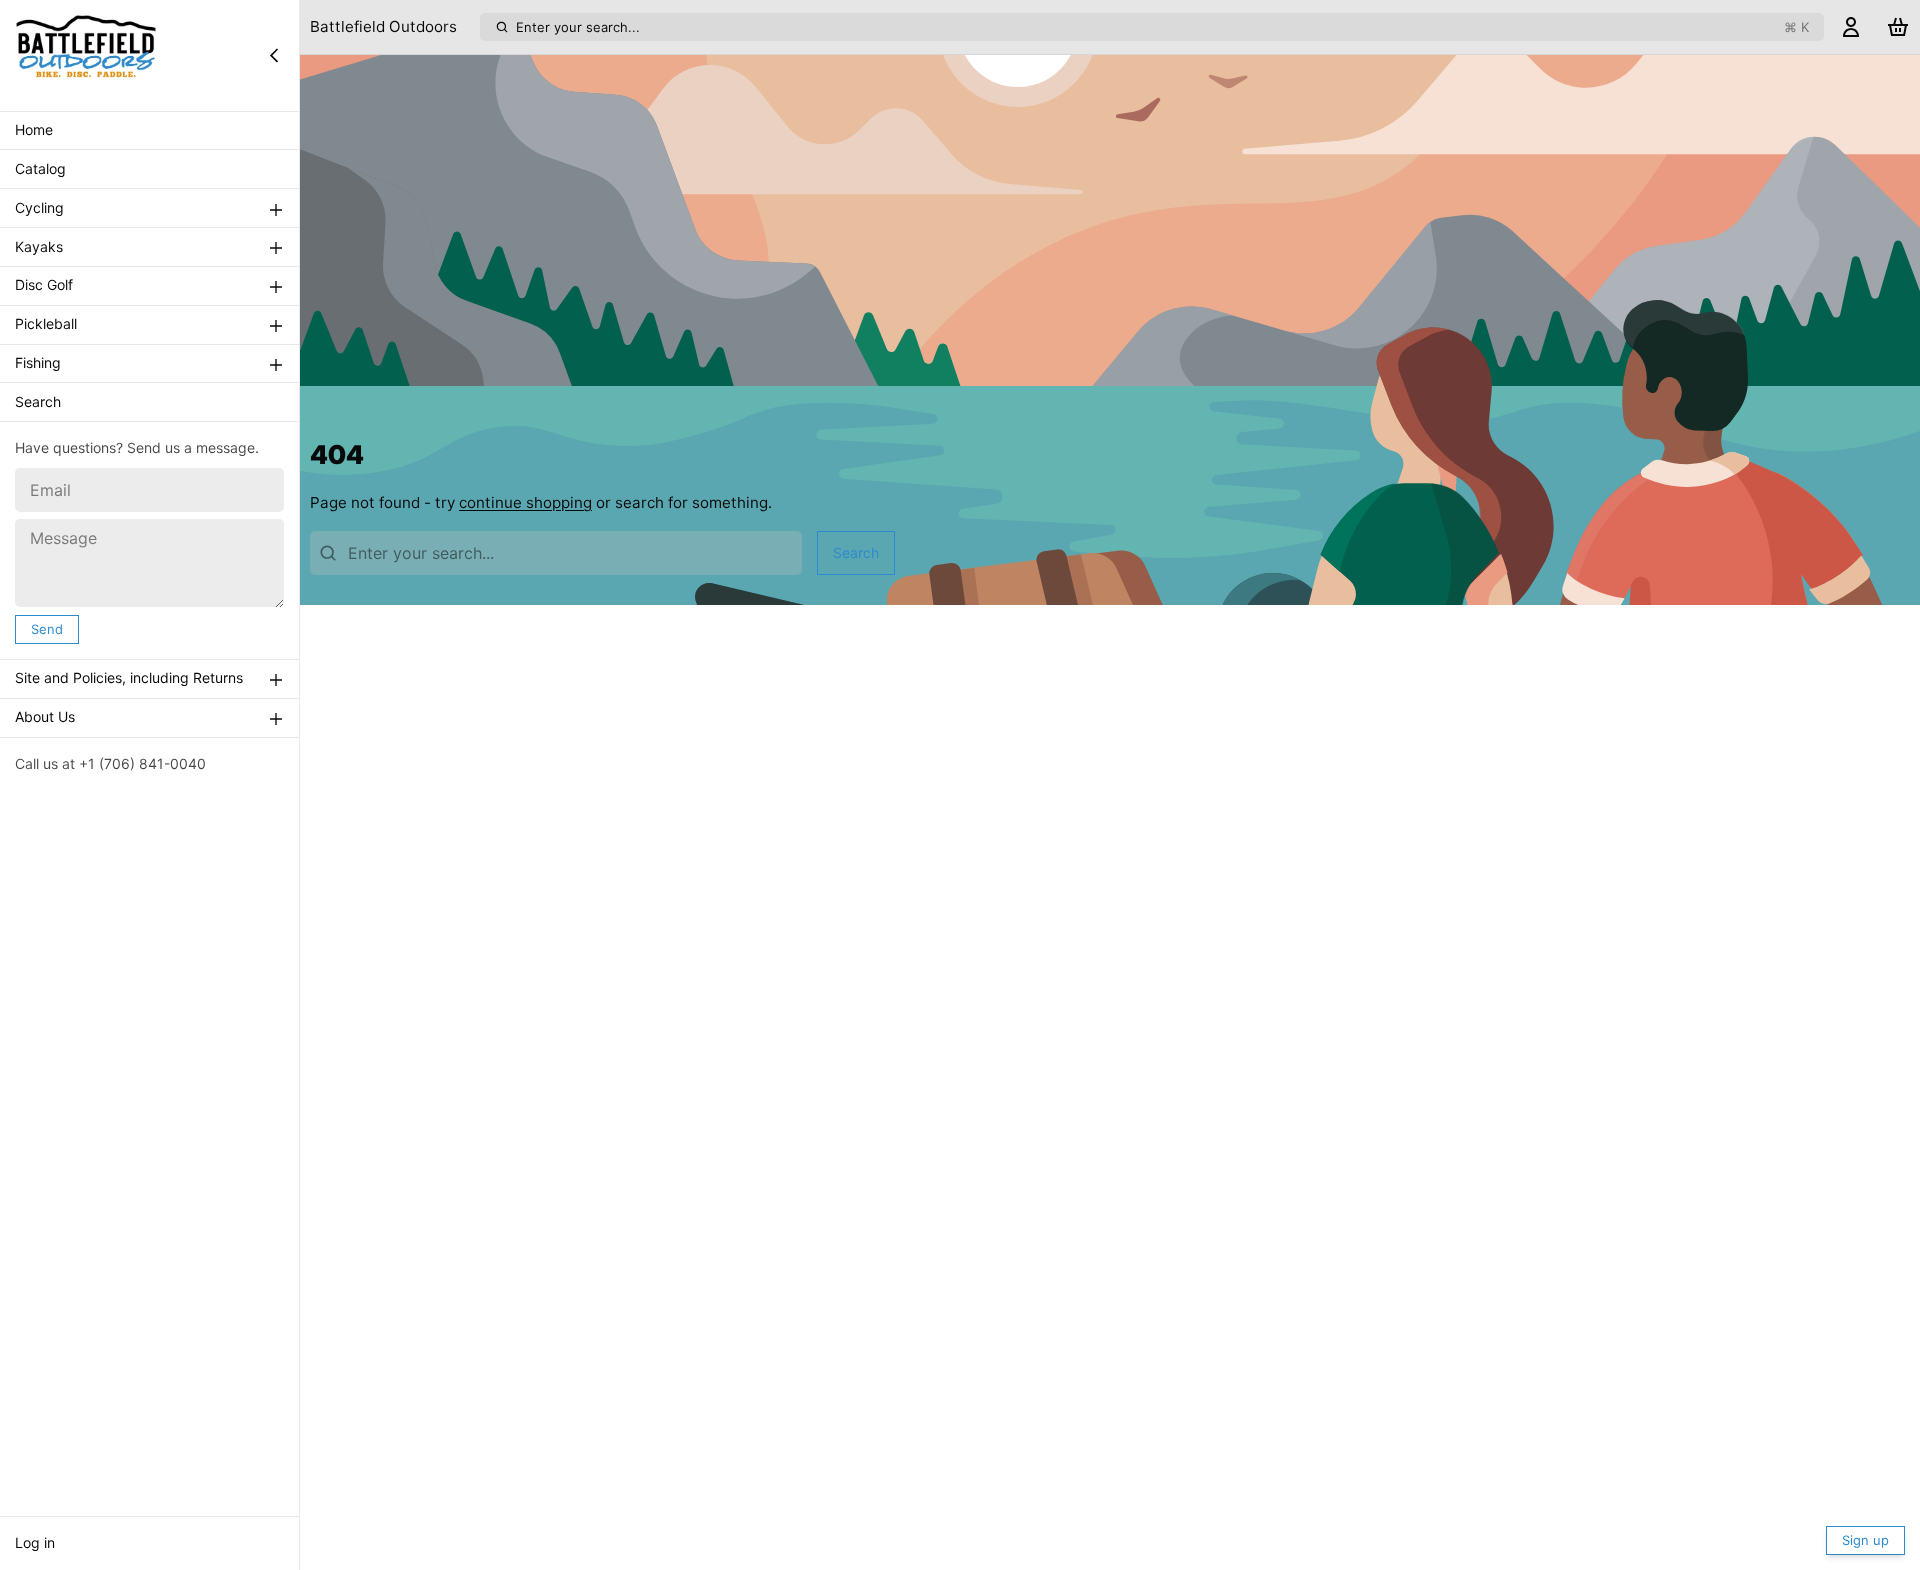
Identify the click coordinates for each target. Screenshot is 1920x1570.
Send (47, 629)
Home (34, 130)
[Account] (1851, 27)
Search (38, 402)
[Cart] (1898, 27)
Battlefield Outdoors (383, 26)
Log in (35, 1542)
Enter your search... (1162, 27)
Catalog (40, 169)
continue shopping (525, 502)
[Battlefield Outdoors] (86, 55)
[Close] (274, 55)
